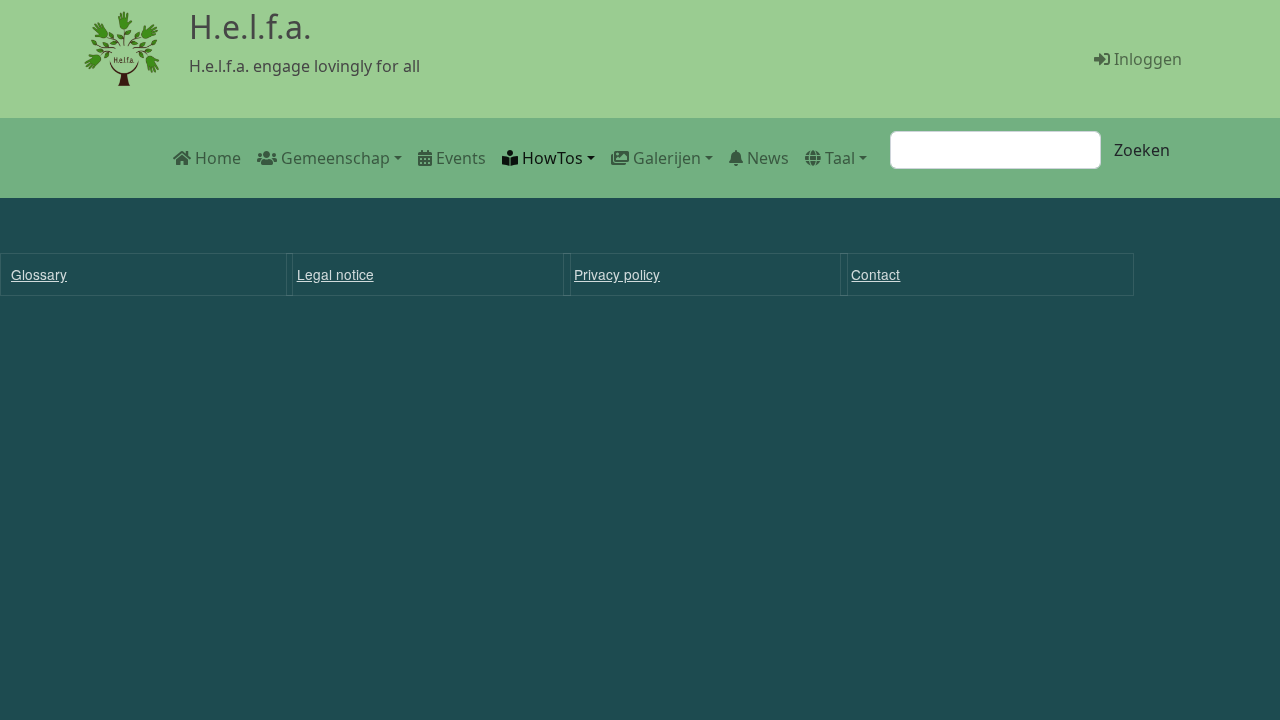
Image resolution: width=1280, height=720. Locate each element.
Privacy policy (617, 274)
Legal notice (335, 274)
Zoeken (1142, 150)
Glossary (39, 274)
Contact (875, 274)
